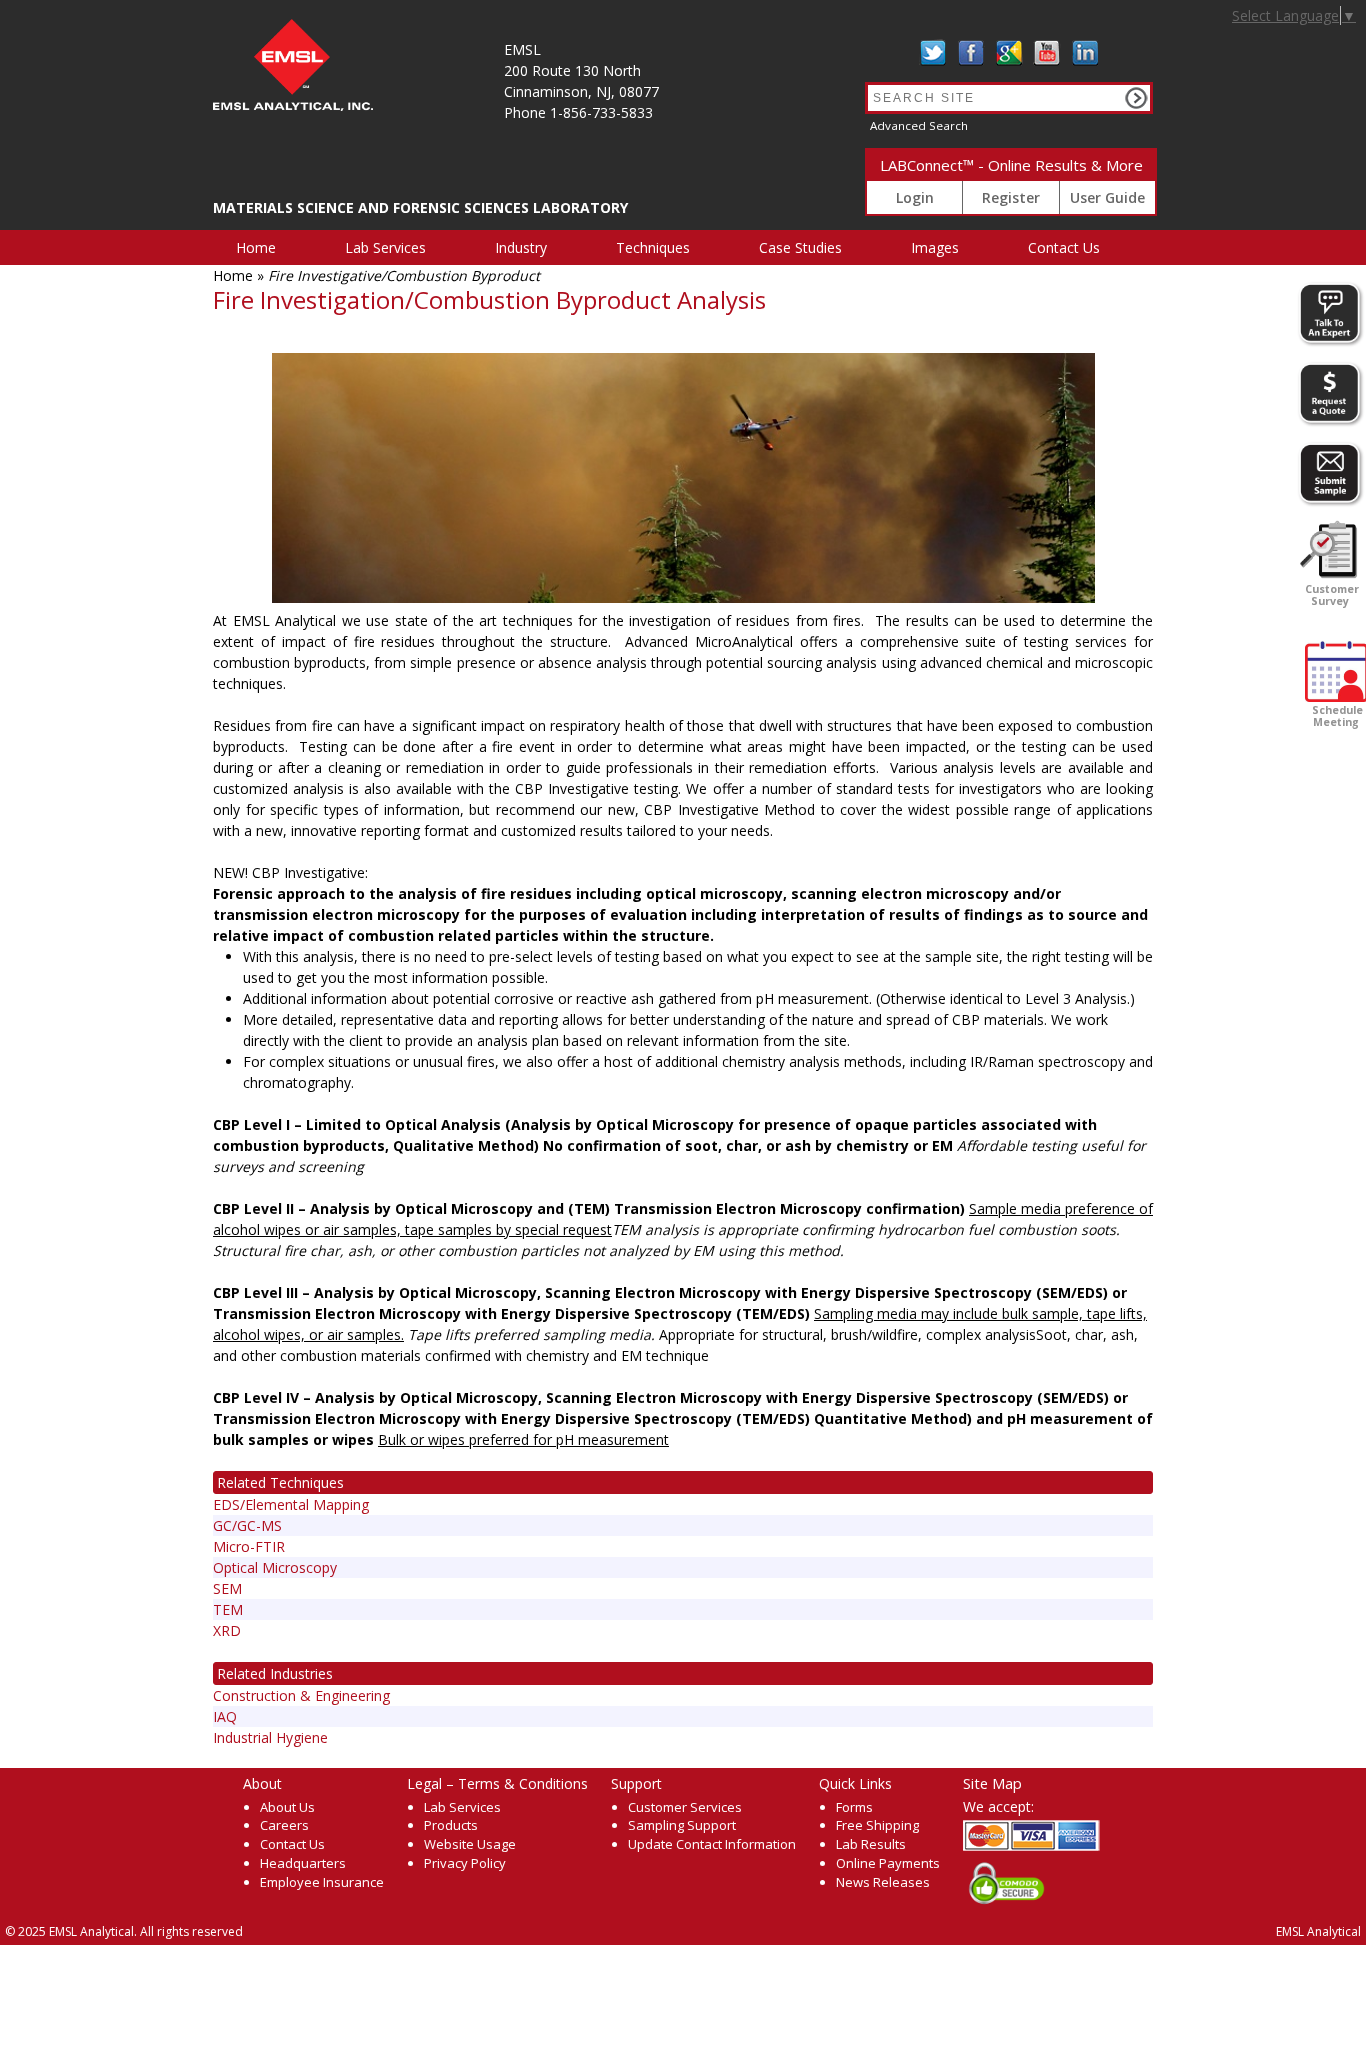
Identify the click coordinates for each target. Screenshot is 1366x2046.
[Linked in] (1085, 53)
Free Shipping (877, 1825)
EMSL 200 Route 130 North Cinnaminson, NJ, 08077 (581, 70)
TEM (228, 1609)
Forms (854, 1807)
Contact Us (1064, 247)
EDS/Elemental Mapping (291, 1504)
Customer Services (685, 1807)
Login (915, 197)
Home (256, 247)
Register (1011, 197)
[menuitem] (267, 247)
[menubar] (679, 247)
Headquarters (303, 1863)
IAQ (225, 1716)
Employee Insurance (322, 1882)
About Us (287, 1807)
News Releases (883, 1882)
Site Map (992, 1783)
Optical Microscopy (275, 1567)
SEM (227, 1588)
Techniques (653, 247)
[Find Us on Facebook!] (971, 53)
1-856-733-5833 (601, 112)
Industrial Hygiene (270, 1737)
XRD (227, 1630)
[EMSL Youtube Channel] (1047, 53)
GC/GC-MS (247, 1525)
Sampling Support (682, 1825)
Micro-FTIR (249, 1546)
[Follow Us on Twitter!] (933, 53)
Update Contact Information (712, 1844)
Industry (521, 247)
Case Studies (800, 247)
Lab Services (385, 247)
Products (451, 1825)
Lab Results (871, 1844)
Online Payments (888, 1863)
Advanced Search (919, 125)
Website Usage (470, 1844)
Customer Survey (1330, 595)
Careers (284, 1825)
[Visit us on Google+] (1009, 53)
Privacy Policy (465, 1863)
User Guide (1107, 197)
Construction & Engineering (301, 1695)
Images (935, 247)
